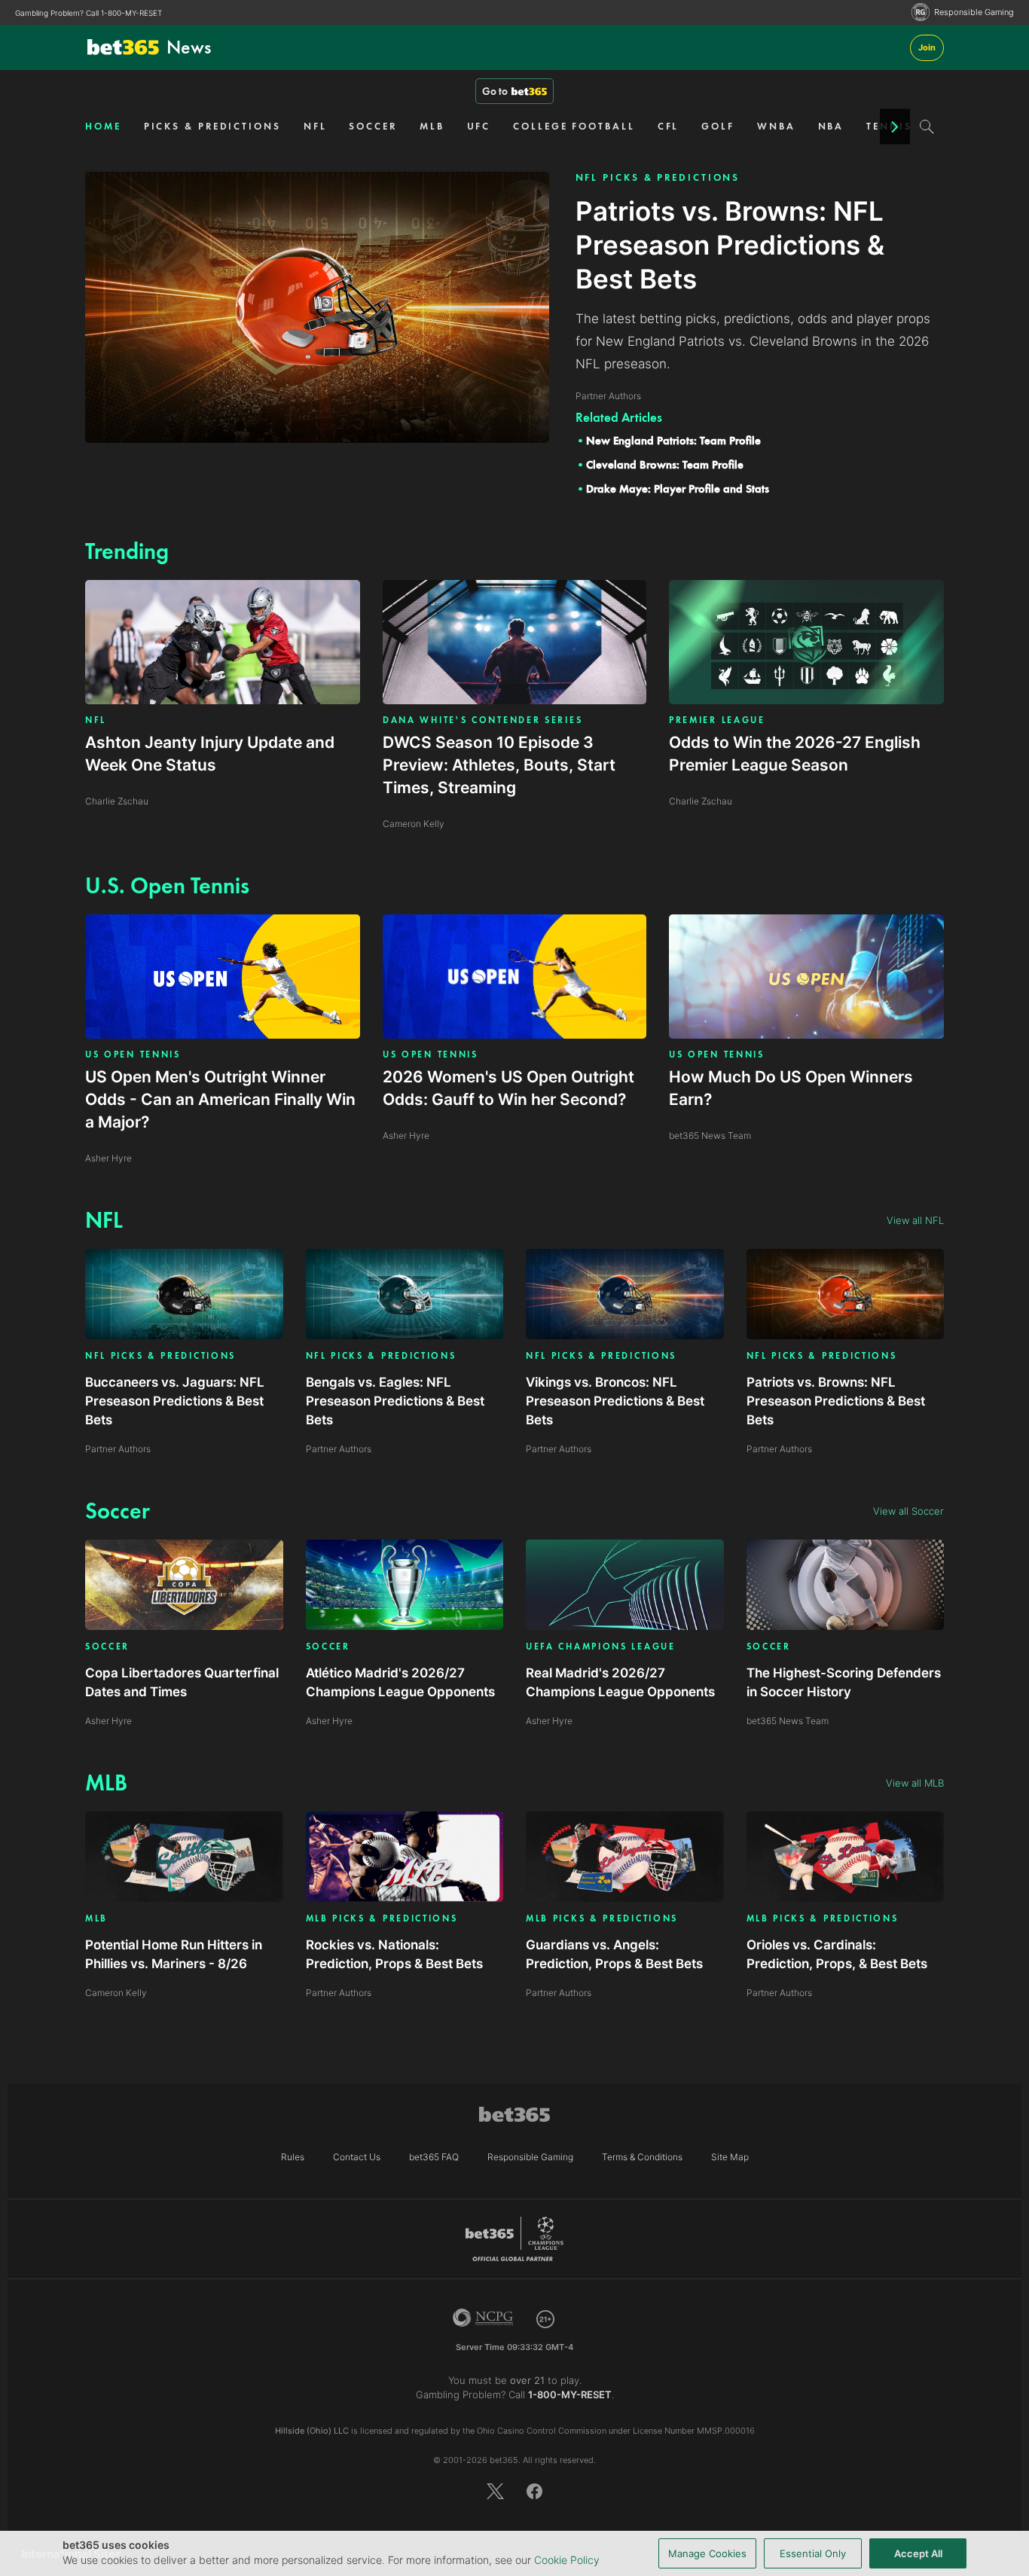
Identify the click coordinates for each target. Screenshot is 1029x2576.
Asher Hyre (108, 1721)
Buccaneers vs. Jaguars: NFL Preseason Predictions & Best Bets (175, 1401)
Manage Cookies (707, 2553)
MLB (432, 126)
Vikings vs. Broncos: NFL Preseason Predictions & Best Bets (615, 1401)
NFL (315, 126)
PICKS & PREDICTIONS (212, 126)
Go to (495, 91)
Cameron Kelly (116, 1993)
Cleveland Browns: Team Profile (665, 465)
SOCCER (373, 126)
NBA (831, 126)
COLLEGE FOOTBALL (574, 126)
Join (927, 47)
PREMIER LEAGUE (717, 720)
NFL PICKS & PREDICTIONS (658, 177)
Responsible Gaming (974, 12)
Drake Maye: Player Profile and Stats (678, 489)
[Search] (927, 127)
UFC (479, 126)
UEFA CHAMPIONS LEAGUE (601, 1647)
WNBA (776, 126)
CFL (669, 126)
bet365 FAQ (434, 2157)
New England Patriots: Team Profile (673, 441)
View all (915, 1220)
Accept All (918, 2553)
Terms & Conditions (642, 2157)
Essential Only (813, 2553)
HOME (103, 126)
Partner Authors (118, 1449)
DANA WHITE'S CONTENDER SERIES (482, 720)
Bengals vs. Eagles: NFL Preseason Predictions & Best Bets (395, 1401)
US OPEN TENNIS (133, 1055)
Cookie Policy (567, 2560)
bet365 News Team (788, 1721)
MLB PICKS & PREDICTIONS (382, 1919)
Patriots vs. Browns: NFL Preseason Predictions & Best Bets (836, 1401)
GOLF (718, 126)
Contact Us (357, 2157)
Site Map (730, 2157)
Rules (293, 2157)
